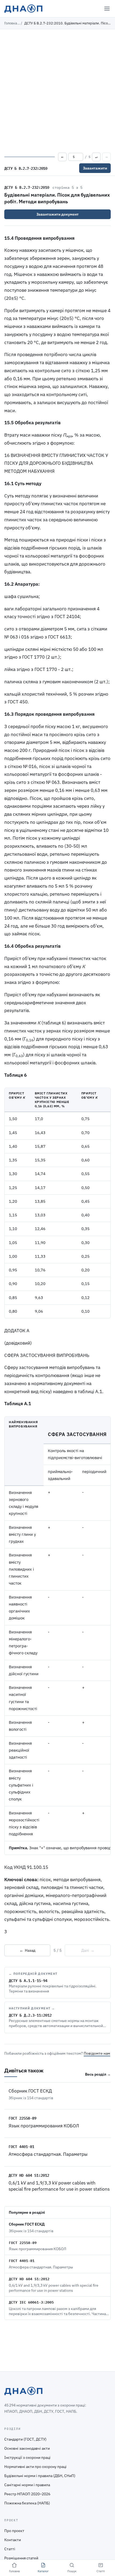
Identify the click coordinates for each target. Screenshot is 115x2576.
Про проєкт (14, 2531)
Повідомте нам (97, 2053)
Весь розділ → (98, 2074)
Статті (10, 2549)
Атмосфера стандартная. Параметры (48, 2154)
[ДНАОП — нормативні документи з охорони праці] (23, 9)
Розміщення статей (21, 2558)
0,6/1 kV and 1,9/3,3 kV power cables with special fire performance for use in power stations (59, 2186)
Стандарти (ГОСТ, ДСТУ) (25, 2439)
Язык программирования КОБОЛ (44, 2126)
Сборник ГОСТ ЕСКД (30, 2091)
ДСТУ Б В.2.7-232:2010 (27, 187)
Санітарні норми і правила (27, 2485)
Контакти (13, 2540)
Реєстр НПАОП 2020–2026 (27, 2494)
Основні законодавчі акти (27, 2448)
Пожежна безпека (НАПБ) (27, 2503)
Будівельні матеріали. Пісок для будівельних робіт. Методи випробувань (57, 198)
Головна (11, 23)
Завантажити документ (57, 214)
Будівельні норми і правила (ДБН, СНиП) (40, 2476)
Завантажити (95, 168)
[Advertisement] (57, 90)
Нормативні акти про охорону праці (35, 2467)
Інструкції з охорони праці (27, 2457)
